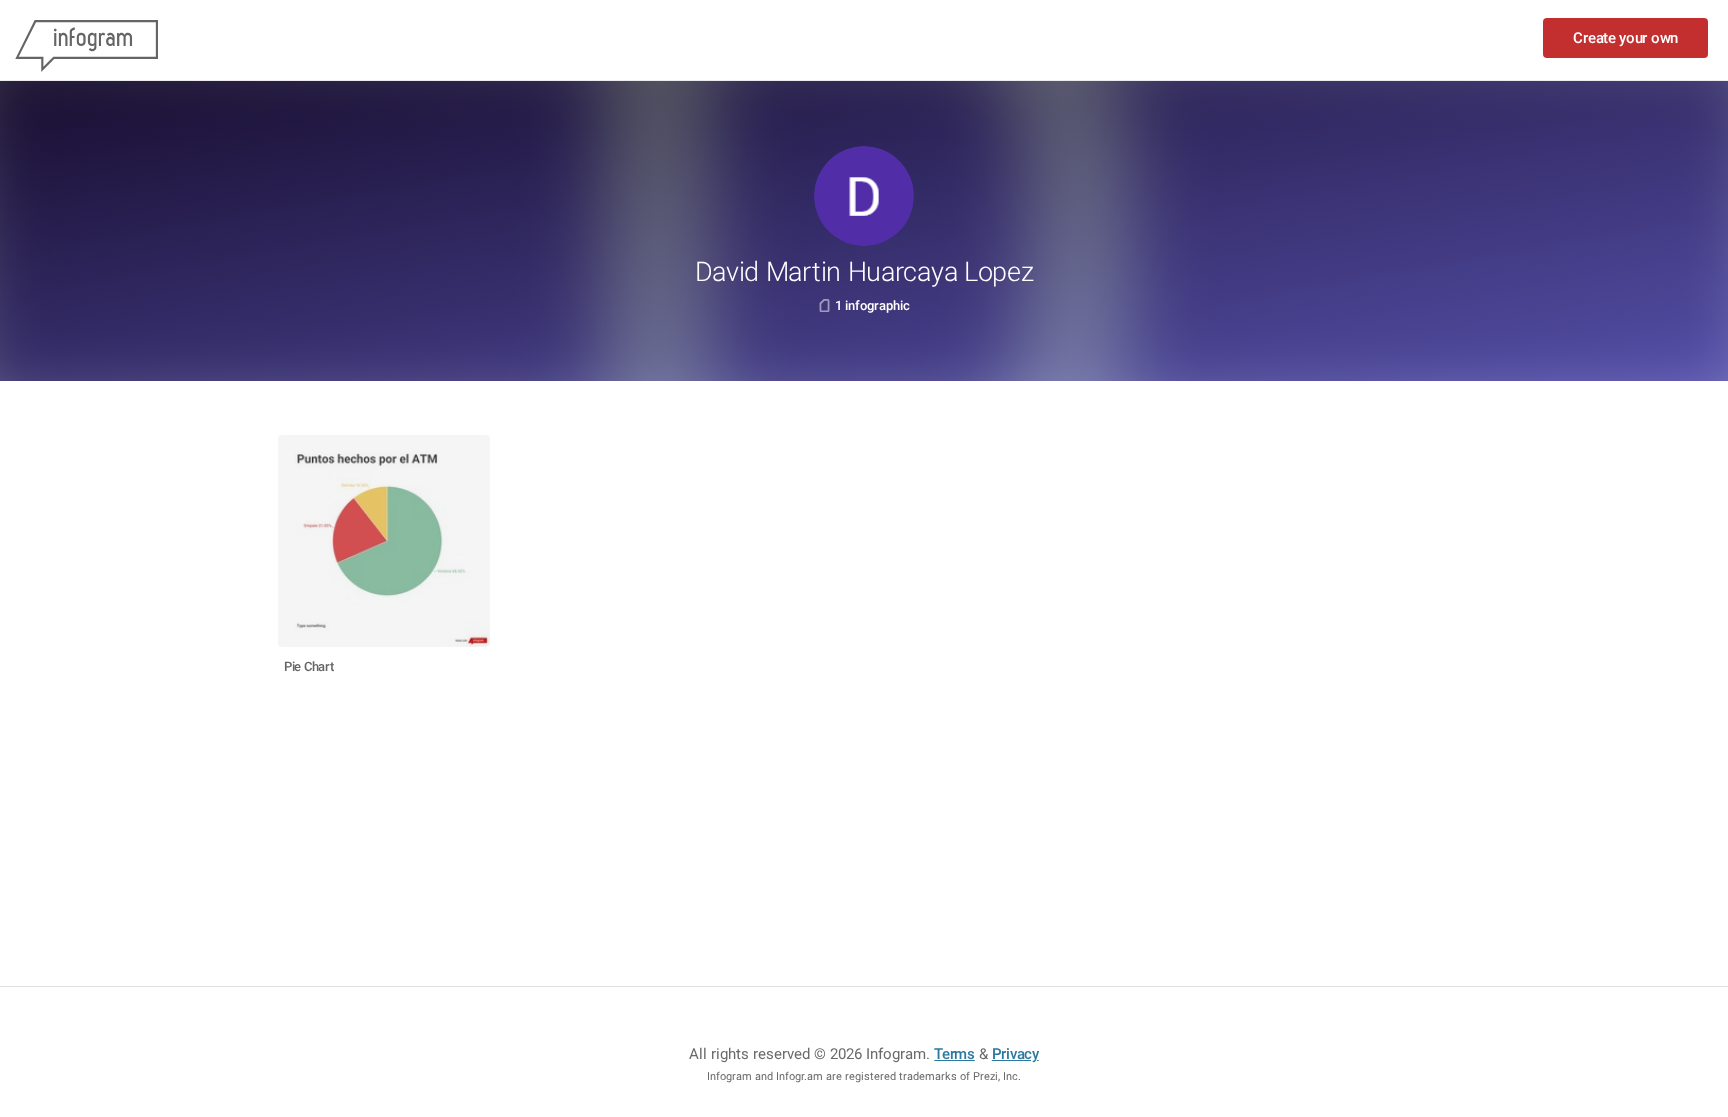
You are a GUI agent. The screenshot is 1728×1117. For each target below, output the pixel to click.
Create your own (1625, 38)
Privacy (1015, 1054)
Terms (954, 1054)
